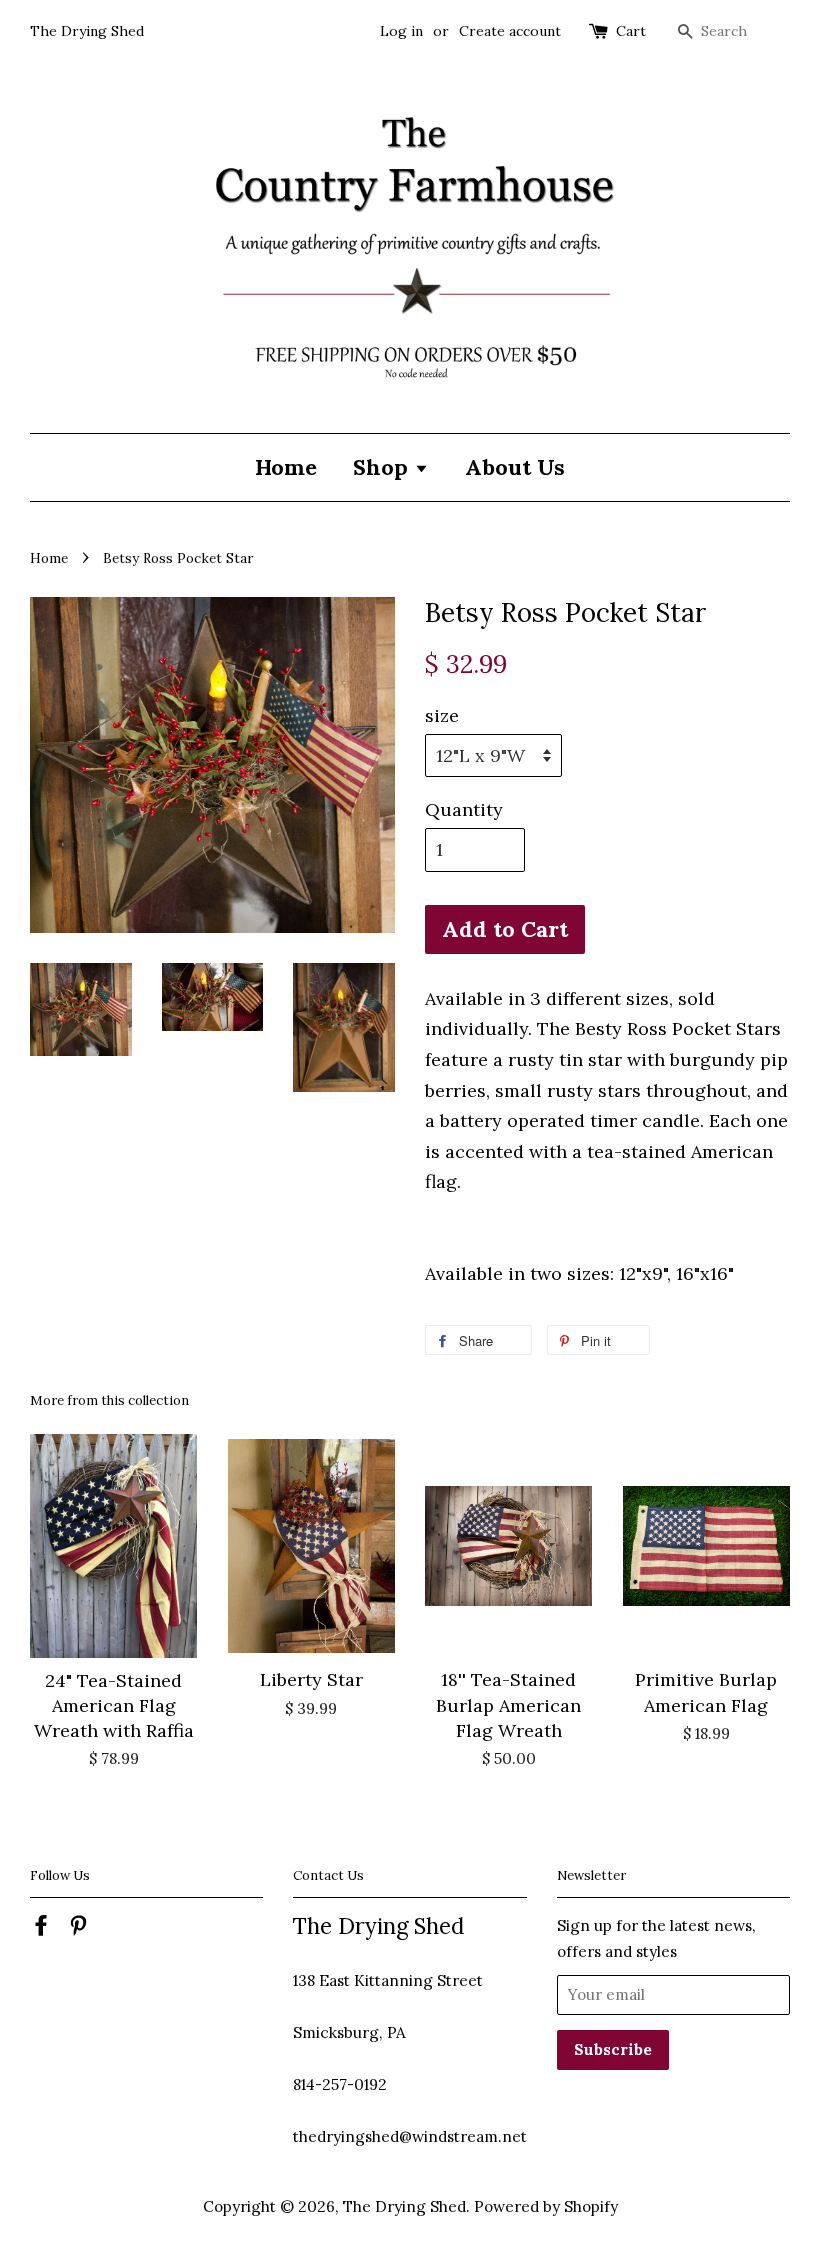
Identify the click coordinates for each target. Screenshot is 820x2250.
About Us (515, 467)
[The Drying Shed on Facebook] (41, 1928)
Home (286, 467)
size (442, 715)
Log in (401, 31)
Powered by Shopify (546, 2206)
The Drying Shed (404, 2206)
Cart (631, 31)
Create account (510, 31)
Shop (383, 467)
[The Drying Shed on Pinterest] (78, 1928)
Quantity (464, 809)
